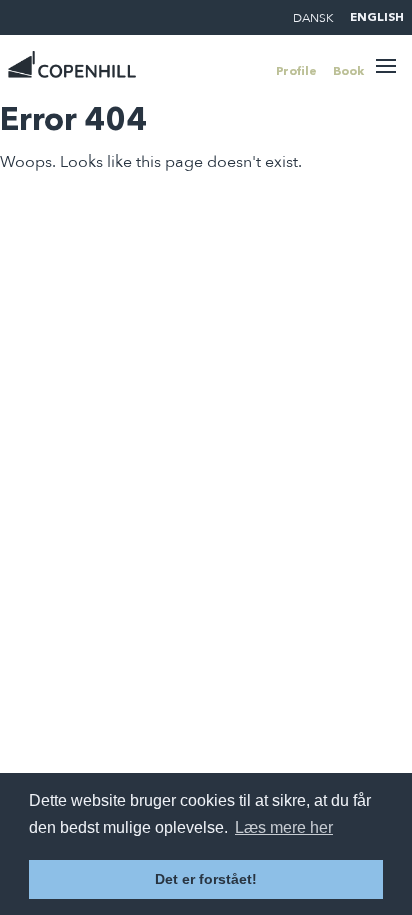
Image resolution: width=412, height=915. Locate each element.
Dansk (313, 18)
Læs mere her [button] (284, 827)
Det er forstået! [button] (206, 879)
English (377, 18)
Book (348, 72)
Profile (296, 72)
